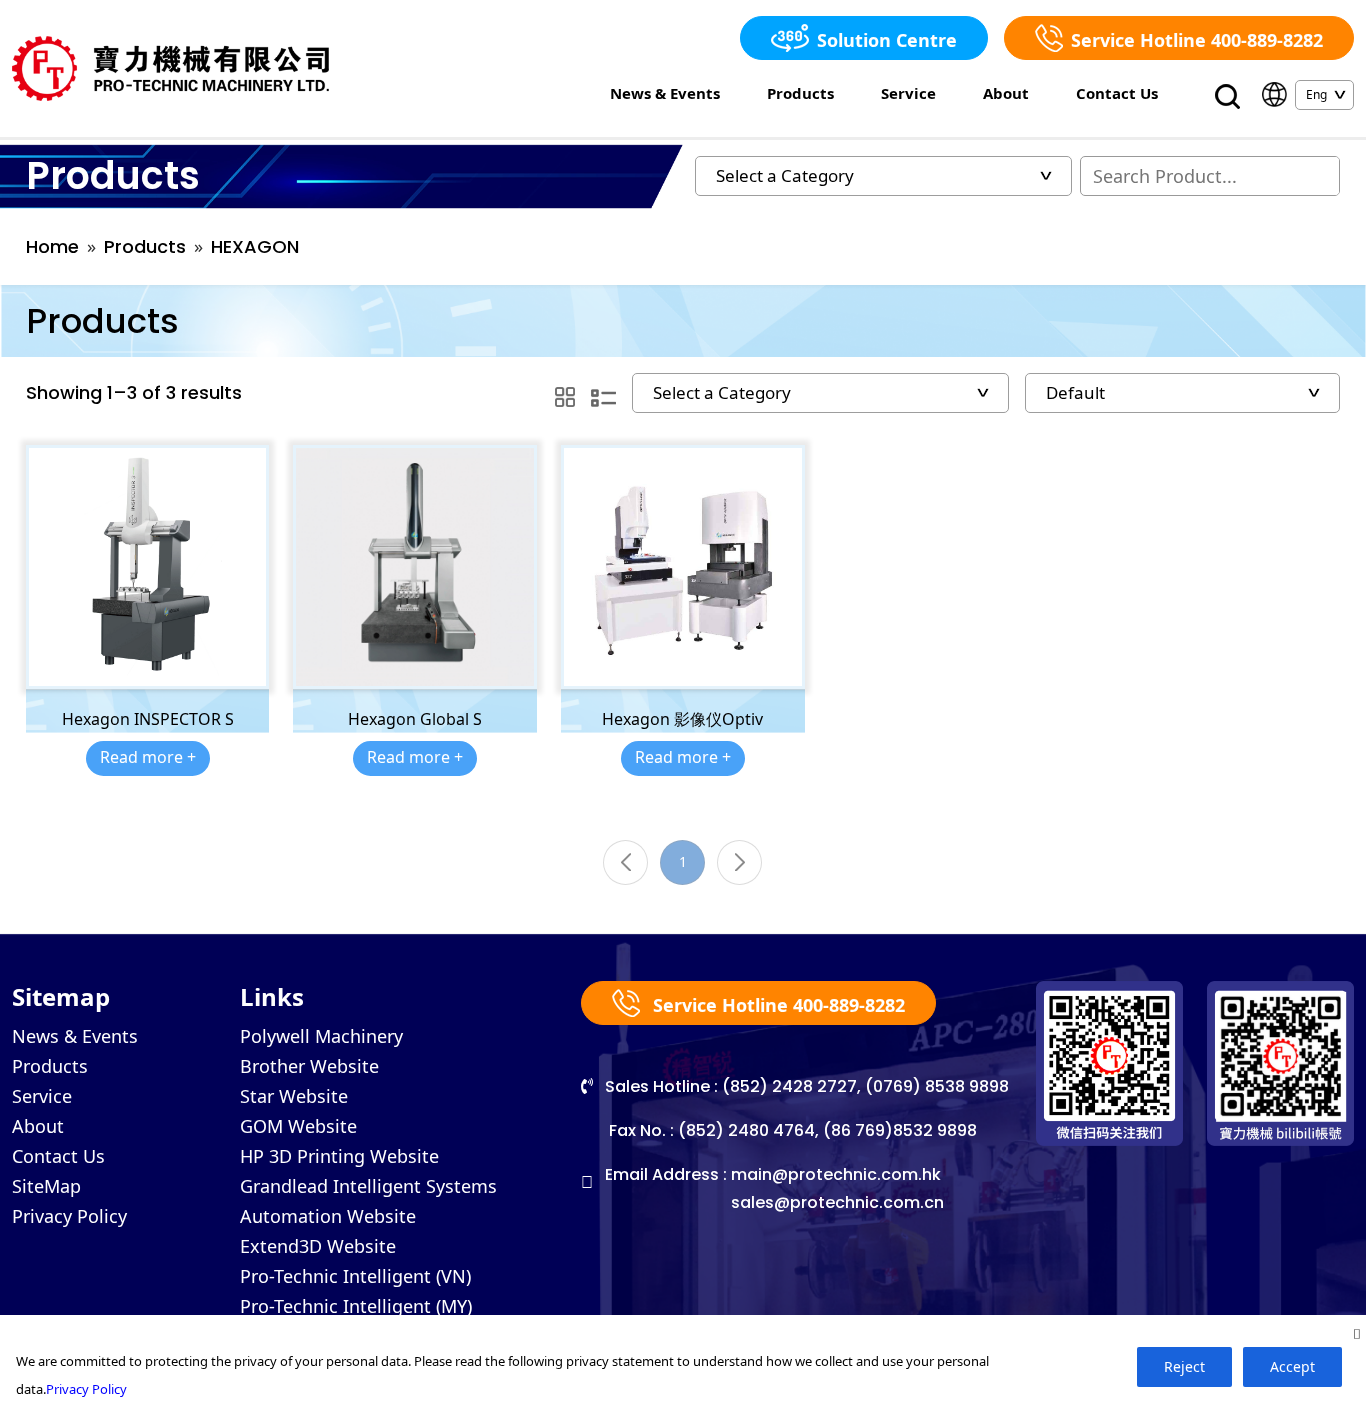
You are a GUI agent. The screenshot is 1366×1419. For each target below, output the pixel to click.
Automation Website (328, 1216)
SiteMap (46, 1186)
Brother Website (309, 1066)
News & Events (665, 93)
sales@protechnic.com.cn (837, 1202)
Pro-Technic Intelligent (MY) (356, 1306)
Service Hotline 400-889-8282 (1197, 40)
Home (52, 246)
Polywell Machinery (321, 1036)
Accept (1292, 1366)
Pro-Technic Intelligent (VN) (355, 1276)
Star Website (294, 1096)
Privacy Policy (69, 1216)
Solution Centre (887, 40)
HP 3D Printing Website (339, 1156)
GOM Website (298, 1126)
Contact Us (1117, 93)
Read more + (148, 757)
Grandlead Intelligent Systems (368, 1186)
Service (908, 93)
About (1006, 93)
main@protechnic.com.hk (836, 1174)
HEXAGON (255, 246)
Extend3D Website (318, 1246)
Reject (1184, 1366)
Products (800, 93)
